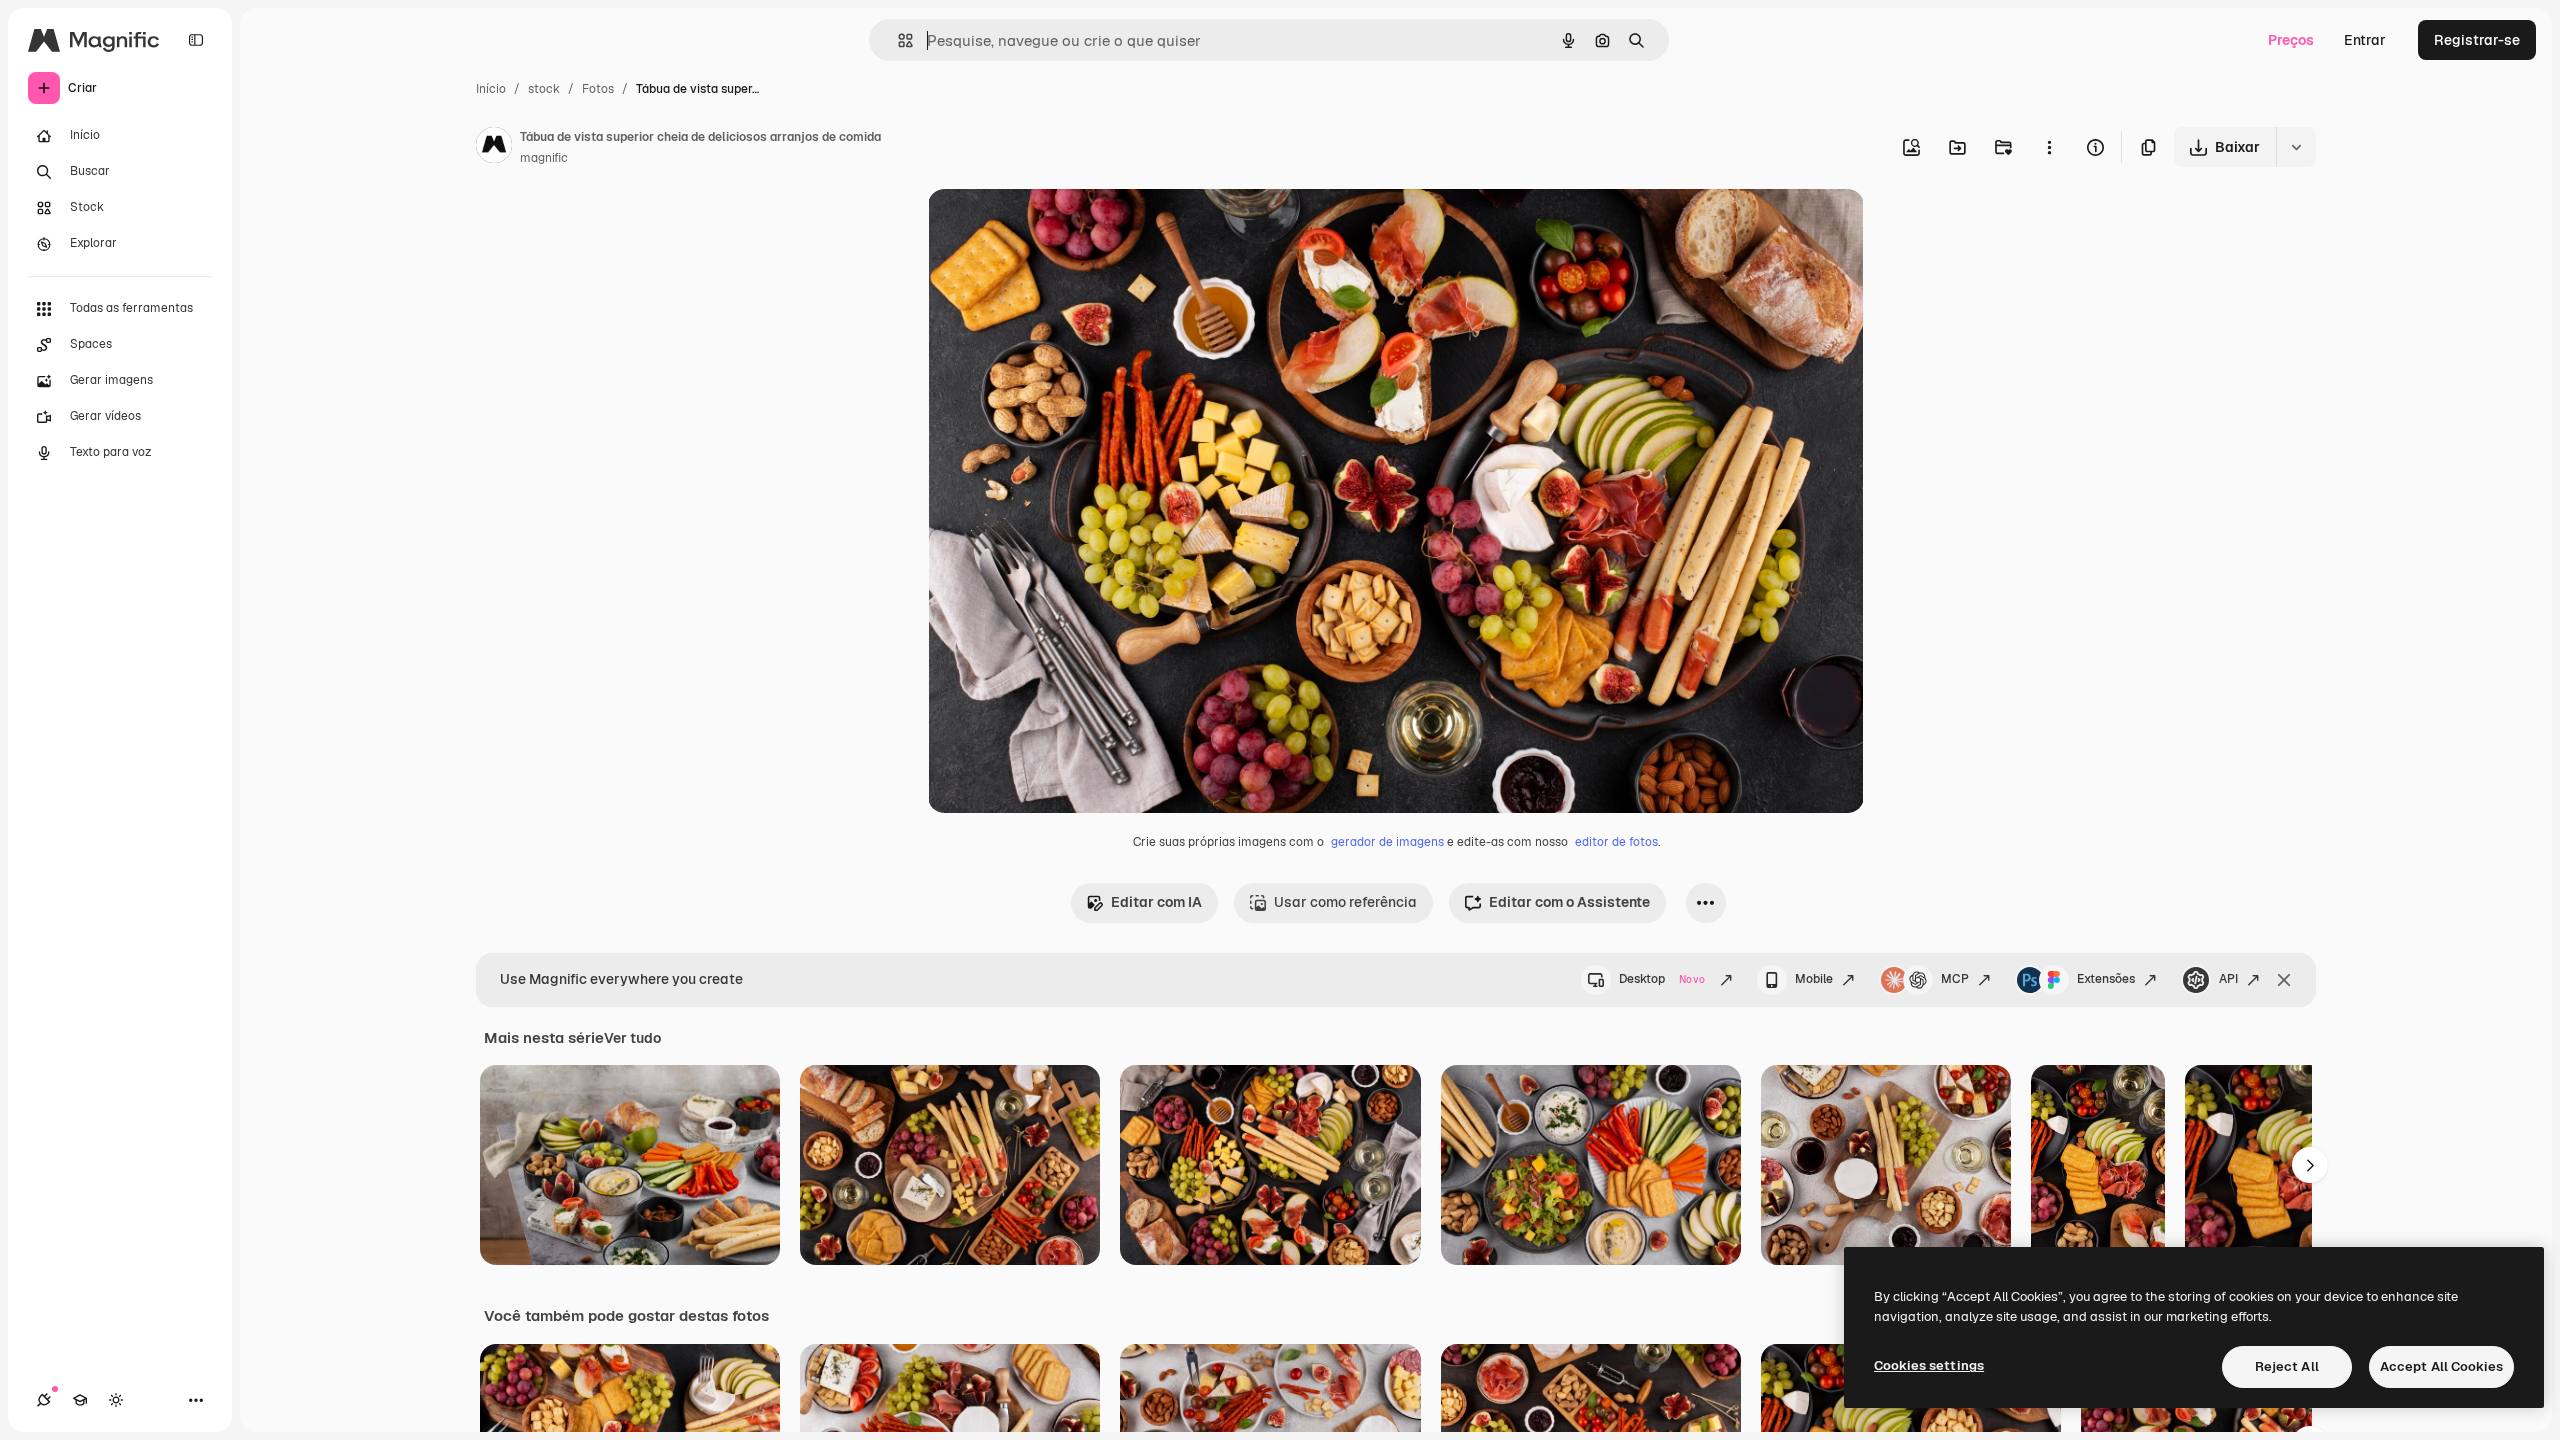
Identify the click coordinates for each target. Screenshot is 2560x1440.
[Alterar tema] (116, 1400)
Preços (2291, 40)
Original (1056, 227)
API (2228, 979)
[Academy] (80, 1400)
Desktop (1662, 979)
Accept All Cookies (2441, 1366)
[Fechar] (2284, 980)
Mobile (1814, 979)
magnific (544, 158)
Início (491, 89)
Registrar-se (2477, 40)
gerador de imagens (1387, 842)
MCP (1955, 979)
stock (544, 89)
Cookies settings (1929, 1365)
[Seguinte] (2310, 1165)
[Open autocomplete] (897, 40)
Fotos (598, 89)
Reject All (2287, 1366)
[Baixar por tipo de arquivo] (2296, 147)
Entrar (2365, 40)
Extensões (2106, 979)
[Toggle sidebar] (196, 40)
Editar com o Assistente (1569, 902)
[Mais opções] (2049, 147)
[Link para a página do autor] (494, 148)
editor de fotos (1616, 842)
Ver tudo (632, 1038)
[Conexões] (44, 1400)
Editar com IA (1156, 902)
